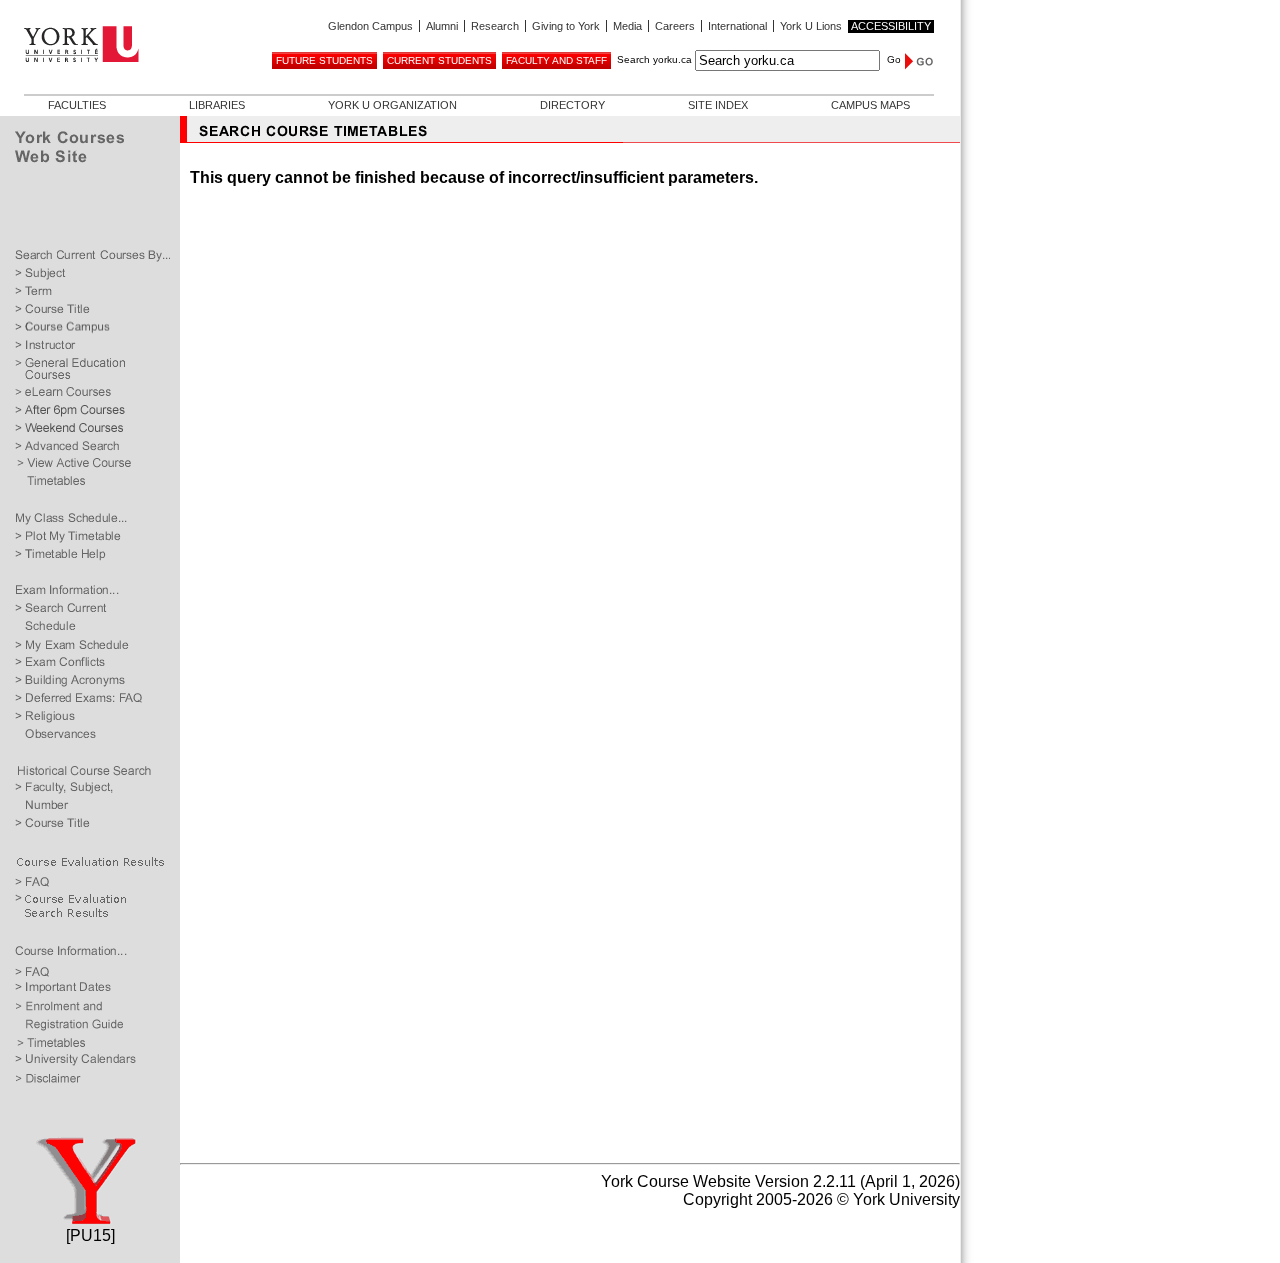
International (737, 26)
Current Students (439, 60)
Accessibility (891, 26)
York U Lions (811, 26)
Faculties (77, 105)
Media (627, 26)
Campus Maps (870, 105)
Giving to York (566, 26)
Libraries (217, 105)
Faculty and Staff (556, 60)
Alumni (442, 26)
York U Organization (392, 105)
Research (495, 26)
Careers (675, 26)
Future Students (324, 60)
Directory (572, 105)
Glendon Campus (370, 26)
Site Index (718, 105)
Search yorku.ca (654, 59)
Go (894, 59)
